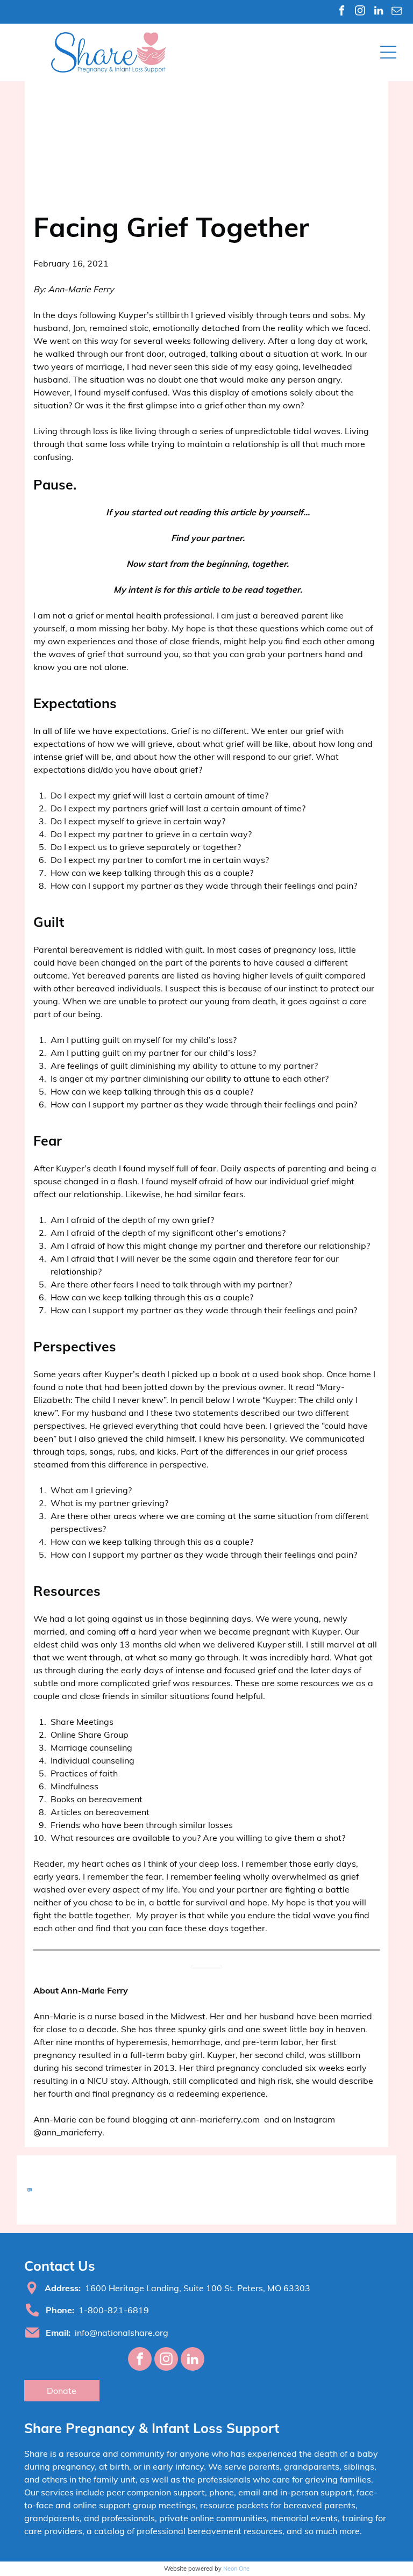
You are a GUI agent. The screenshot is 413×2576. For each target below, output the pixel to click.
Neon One (236, 2568)
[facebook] (342, 12)
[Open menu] (388, 52)
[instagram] (360, 12)
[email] (397, 12)
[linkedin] (378, 12)
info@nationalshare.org (122, 2333)
